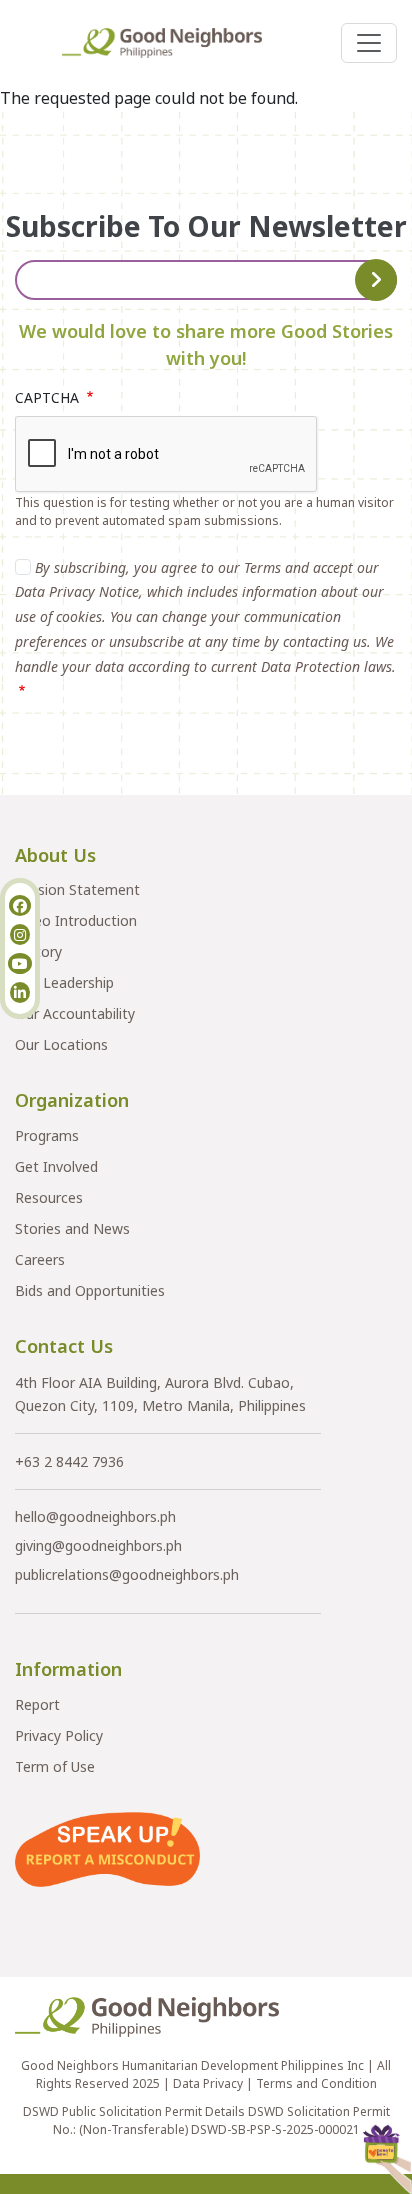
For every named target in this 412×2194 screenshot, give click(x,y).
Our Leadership (64, 982)
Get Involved (56, 1166)
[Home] (170, 43)
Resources (49, 1197)
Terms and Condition (316, 2083)
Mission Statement (77, 889)
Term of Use (55, 1766)
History (38, 951)
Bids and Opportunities (90, 1290)
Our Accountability (75, 1013)
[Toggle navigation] (369, 43)
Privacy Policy (59, 1735)
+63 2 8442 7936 (69, 1461)
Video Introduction (76, 920)
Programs (47, 1135)
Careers (40, 1259)
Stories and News (72, 1228)
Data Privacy (208, 2083)
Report (37, 1704)
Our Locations (61, 1044)
